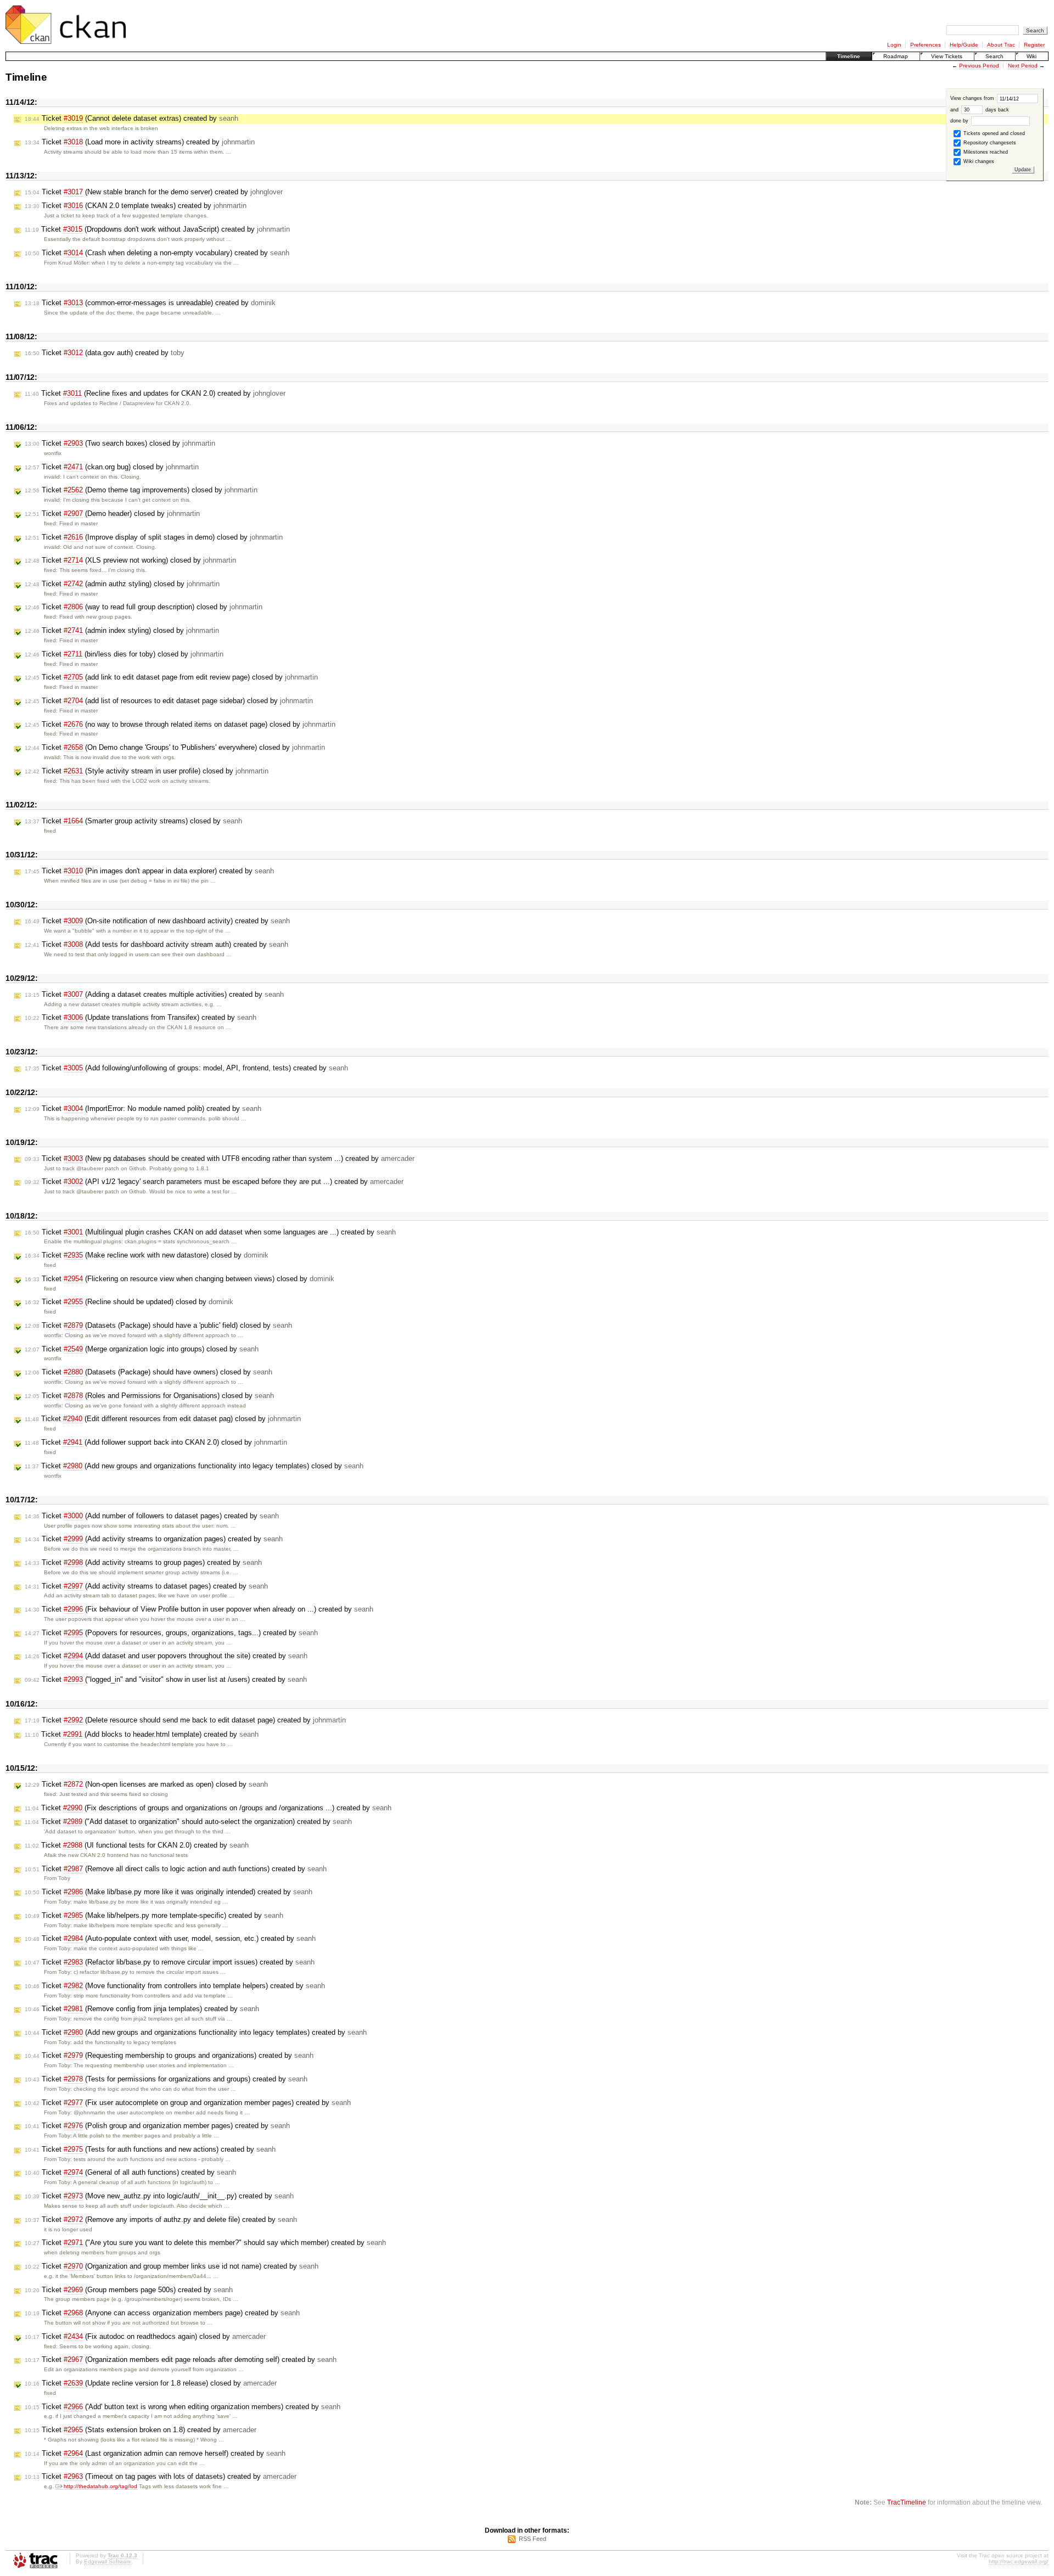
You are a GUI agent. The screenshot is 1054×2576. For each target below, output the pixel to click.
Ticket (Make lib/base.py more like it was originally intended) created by (169, 1892)
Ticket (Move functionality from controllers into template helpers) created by (175, 1986)
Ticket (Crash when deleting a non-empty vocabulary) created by (157, 253)
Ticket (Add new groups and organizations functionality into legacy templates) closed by (194, 1466)
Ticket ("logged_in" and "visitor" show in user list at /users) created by (166, 1679)
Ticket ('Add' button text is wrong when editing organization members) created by (183, 2407)
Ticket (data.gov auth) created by (105, 353)
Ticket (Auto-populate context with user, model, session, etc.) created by (170, 1938)
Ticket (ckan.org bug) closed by (112, 467)
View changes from (973, 98)
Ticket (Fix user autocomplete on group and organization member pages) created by (188, 2103)
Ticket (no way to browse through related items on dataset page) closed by (180, 724)
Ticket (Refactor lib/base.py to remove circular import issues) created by (170, 1962)
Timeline (849, 56)
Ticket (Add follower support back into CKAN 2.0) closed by (156, 1442)
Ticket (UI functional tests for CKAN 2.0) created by (137, 1845)
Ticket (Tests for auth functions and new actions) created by (150, 2149)
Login (894, 45)
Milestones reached (985, 152)
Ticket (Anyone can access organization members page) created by (162, 2313)
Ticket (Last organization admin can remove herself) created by (155, 2453)
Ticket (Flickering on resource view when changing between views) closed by (180, 1279)
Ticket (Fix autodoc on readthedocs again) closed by (145, 2336)
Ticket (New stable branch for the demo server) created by (154, 192)
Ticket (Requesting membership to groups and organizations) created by (169, 2055)
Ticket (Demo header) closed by (112, 513)
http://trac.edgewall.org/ (1019, 2561)
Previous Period (979, 66)
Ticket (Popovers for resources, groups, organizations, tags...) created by (171, 1633)
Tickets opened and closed (993, 133)
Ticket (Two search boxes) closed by (120, 443)
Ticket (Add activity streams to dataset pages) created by (146, 1586)
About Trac (1001, 45)
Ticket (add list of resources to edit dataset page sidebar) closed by (169, 701)
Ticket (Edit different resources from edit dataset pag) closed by (163, 1419)
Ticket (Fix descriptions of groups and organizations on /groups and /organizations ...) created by (208, 1808)
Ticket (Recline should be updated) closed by (129, 1302)
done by (960, 121)
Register (1034, 45)
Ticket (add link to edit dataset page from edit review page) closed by (171, 677)
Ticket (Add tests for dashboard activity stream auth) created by (156, 944)
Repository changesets (989, 143)
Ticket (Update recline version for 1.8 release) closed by (151, 2383)
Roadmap (896, 56)
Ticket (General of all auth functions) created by (130, 2172)
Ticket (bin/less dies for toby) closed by (124, 654)
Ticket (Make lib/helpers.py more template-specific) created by (154, 1915)
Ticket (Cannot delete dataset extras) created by (131, 118)
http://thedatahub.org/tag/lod (100, 2486)
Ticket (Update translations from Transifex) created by (141, 1017)
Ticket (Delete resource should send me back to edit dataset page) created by (185, 1720)
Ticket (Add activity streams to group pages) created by (143, 1562)
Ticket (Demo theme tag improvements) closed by (141, 490)
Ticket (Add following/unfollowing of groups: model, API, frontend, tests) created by (186, 1068)
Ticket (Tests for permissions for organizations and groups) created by (166, 2079)
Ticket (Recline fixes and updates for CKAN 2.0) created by (155, 393)
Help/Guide (964, 45)
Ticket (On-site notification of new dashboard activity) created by (157, 921)
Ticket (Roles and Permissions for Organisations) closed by (149, 1396)
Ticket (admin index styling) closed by (122, 630)
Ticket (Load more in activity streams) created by (140, 142)
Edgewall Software (108, 2561)
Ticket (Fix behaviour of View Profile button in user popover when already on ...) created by (199, 1609)
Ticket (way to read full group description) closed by (144, 607)
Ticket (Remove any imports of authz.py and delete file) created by (161, 2219)
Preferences (926, 45)
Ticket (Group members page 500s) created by (129, 2290)
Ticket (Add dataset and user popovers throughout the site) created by (166, 1656)
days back (996, 110)
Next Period (1023, 66)
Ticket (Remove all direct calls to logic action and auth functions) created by (176, 1869)
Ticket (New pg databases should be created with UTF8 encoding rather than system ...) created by (220, 1158)
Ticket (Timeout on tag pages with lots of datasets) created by (161, 2476)
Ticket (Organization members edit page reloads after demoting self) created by (181, 2359)
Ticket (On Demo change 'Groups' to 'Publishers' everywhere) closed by (175, 747)
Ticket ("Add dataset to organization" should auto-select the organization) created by (188, 1822)
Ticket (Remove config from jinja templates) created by (142, 2009)
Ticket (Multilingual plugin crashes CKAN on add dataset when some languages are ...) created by (210, 1232)
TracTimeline (907, 2502)
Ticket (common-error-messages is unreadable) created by (150, 303)
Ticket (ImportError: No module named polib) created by (143, 1109)
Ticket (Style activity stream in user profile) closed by (147, 771)
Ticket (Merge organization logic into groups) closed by (142, 1349)
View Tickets (947, 56)
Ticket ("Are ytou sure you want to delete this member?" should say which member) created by (205, 2243)
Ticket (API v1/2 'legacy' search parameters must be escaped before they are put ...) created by (214, 1182)
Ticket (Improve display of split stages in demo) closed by (154, 537)
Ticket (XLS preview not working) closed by (130, 560)
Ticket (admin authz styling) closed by (122, 584)
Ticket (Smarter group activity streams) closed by (133, 821)
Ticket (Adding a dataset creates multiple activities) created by (154, 994)
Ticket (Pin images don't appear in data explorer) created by (149, 871)
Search (994, 56)
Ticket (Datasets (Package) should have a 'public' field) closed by (158, 1325)
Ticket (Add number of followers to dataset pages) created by (152, 1516)
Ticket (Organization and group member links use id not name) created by (172, 2266)
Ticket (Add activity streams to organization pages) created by (154, 1539)
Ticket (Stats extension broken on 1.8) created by (141, 2430)
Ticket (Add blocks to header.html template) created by (142, 1734)
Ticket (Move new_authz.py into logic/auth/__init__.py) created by (159, 2196)
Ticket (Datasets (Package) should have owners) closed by (148, 1372)
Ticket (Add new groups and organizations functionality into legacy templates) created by (196, 2032)
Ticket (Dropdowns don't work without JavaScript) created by (157, 229)
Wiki (1031, 56)
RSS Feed (532, 2539)
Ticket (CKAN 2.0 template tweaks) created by (136, 206)
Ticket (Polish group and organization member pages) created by (157, 2126)
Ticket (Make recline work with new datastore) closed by (147, 1255)
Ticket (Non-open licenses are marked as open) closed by (146, 1784)
